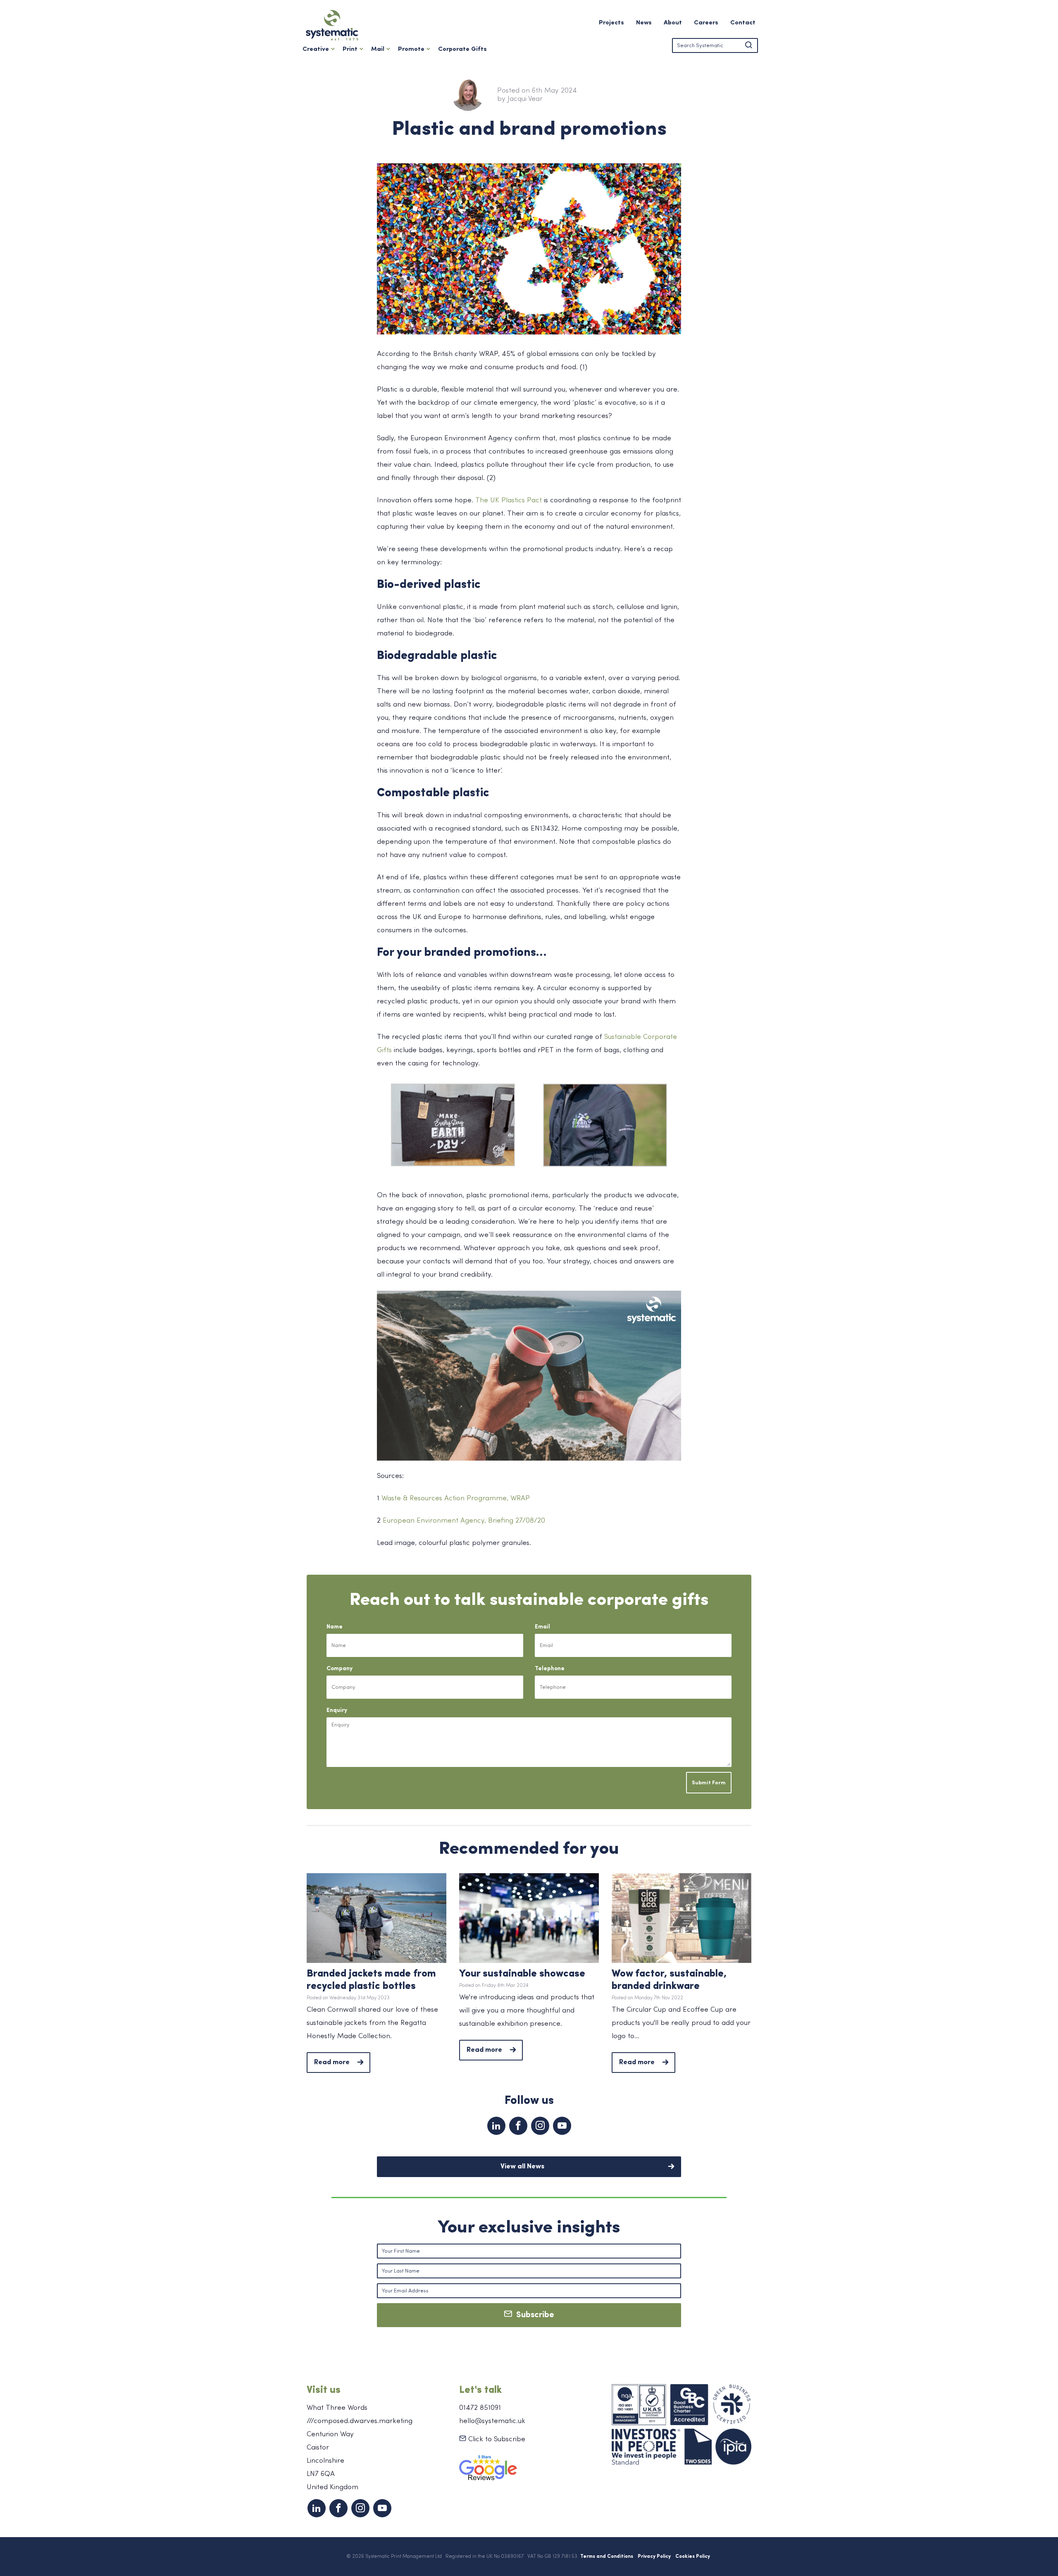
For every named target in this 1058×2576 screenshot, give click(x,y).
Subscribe (533, 2315)
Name (335, 1627)
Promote (411, 49)
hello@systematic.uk (492, 2421)
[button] (748, 45)
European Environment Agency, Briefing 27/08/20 (464, 1521)
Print (350, 49)
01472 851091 (480, 2408)
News (644, 23)
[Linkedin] (496, 2126)
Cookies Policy (693, 2557)
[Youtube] (562, 2126)
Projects (611, 23)
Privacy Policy (654, 2557)
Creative (316, 49)
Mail (378, 49)
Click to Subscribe (496, 2439)
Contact (743, 23)
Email (542, 1627)
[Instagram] (540, 2126)
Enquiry (337, 1711)
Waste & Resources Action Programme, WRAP (456, 1498)
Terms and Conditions (607, 2557)
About (673, 23)
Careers (706, 23)
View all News (522, 2167)
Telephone (550, 1669)
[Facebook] (518, 2126)
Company (340, 1669)
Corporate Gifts (462, 49)
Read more (332, 2062)
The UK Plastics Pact (509, 500)
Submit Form (709, 1783)
